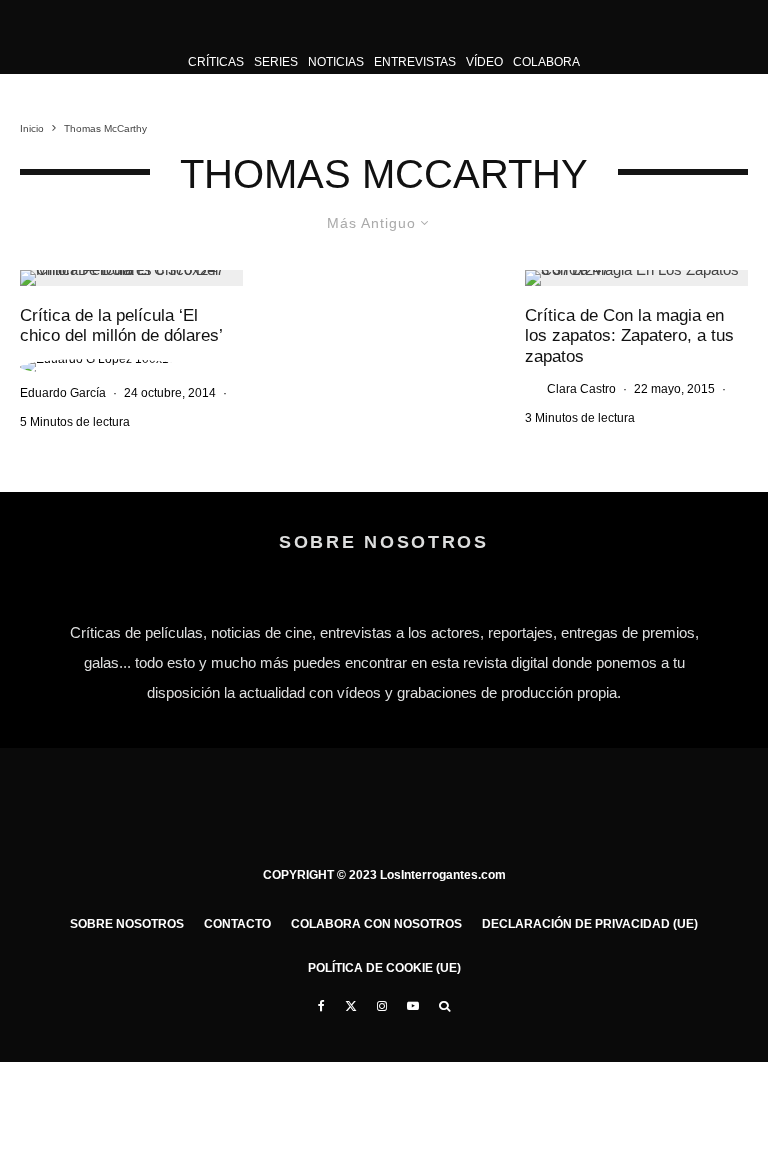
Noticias (336, 62)
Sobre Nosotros (127, 924)
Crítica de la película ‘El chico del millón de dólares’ (121, 325)
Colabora (546, 62)
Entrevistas (415, 62)
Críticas (216, 62)
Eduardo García (63, 393)
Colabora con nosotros (376, 924)
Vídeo (484, 62)
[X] (351, 1006)
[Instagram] (382, 1006)
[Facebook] (321, 1006)
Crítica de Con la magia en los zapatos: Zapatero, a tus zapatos (629, 336)
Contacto (237, 924)
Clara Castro (581, 389)
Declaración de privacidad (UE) (590, 924)
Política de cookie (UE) (384, 968)
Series (276, 62)
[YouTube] (413, 1006)
